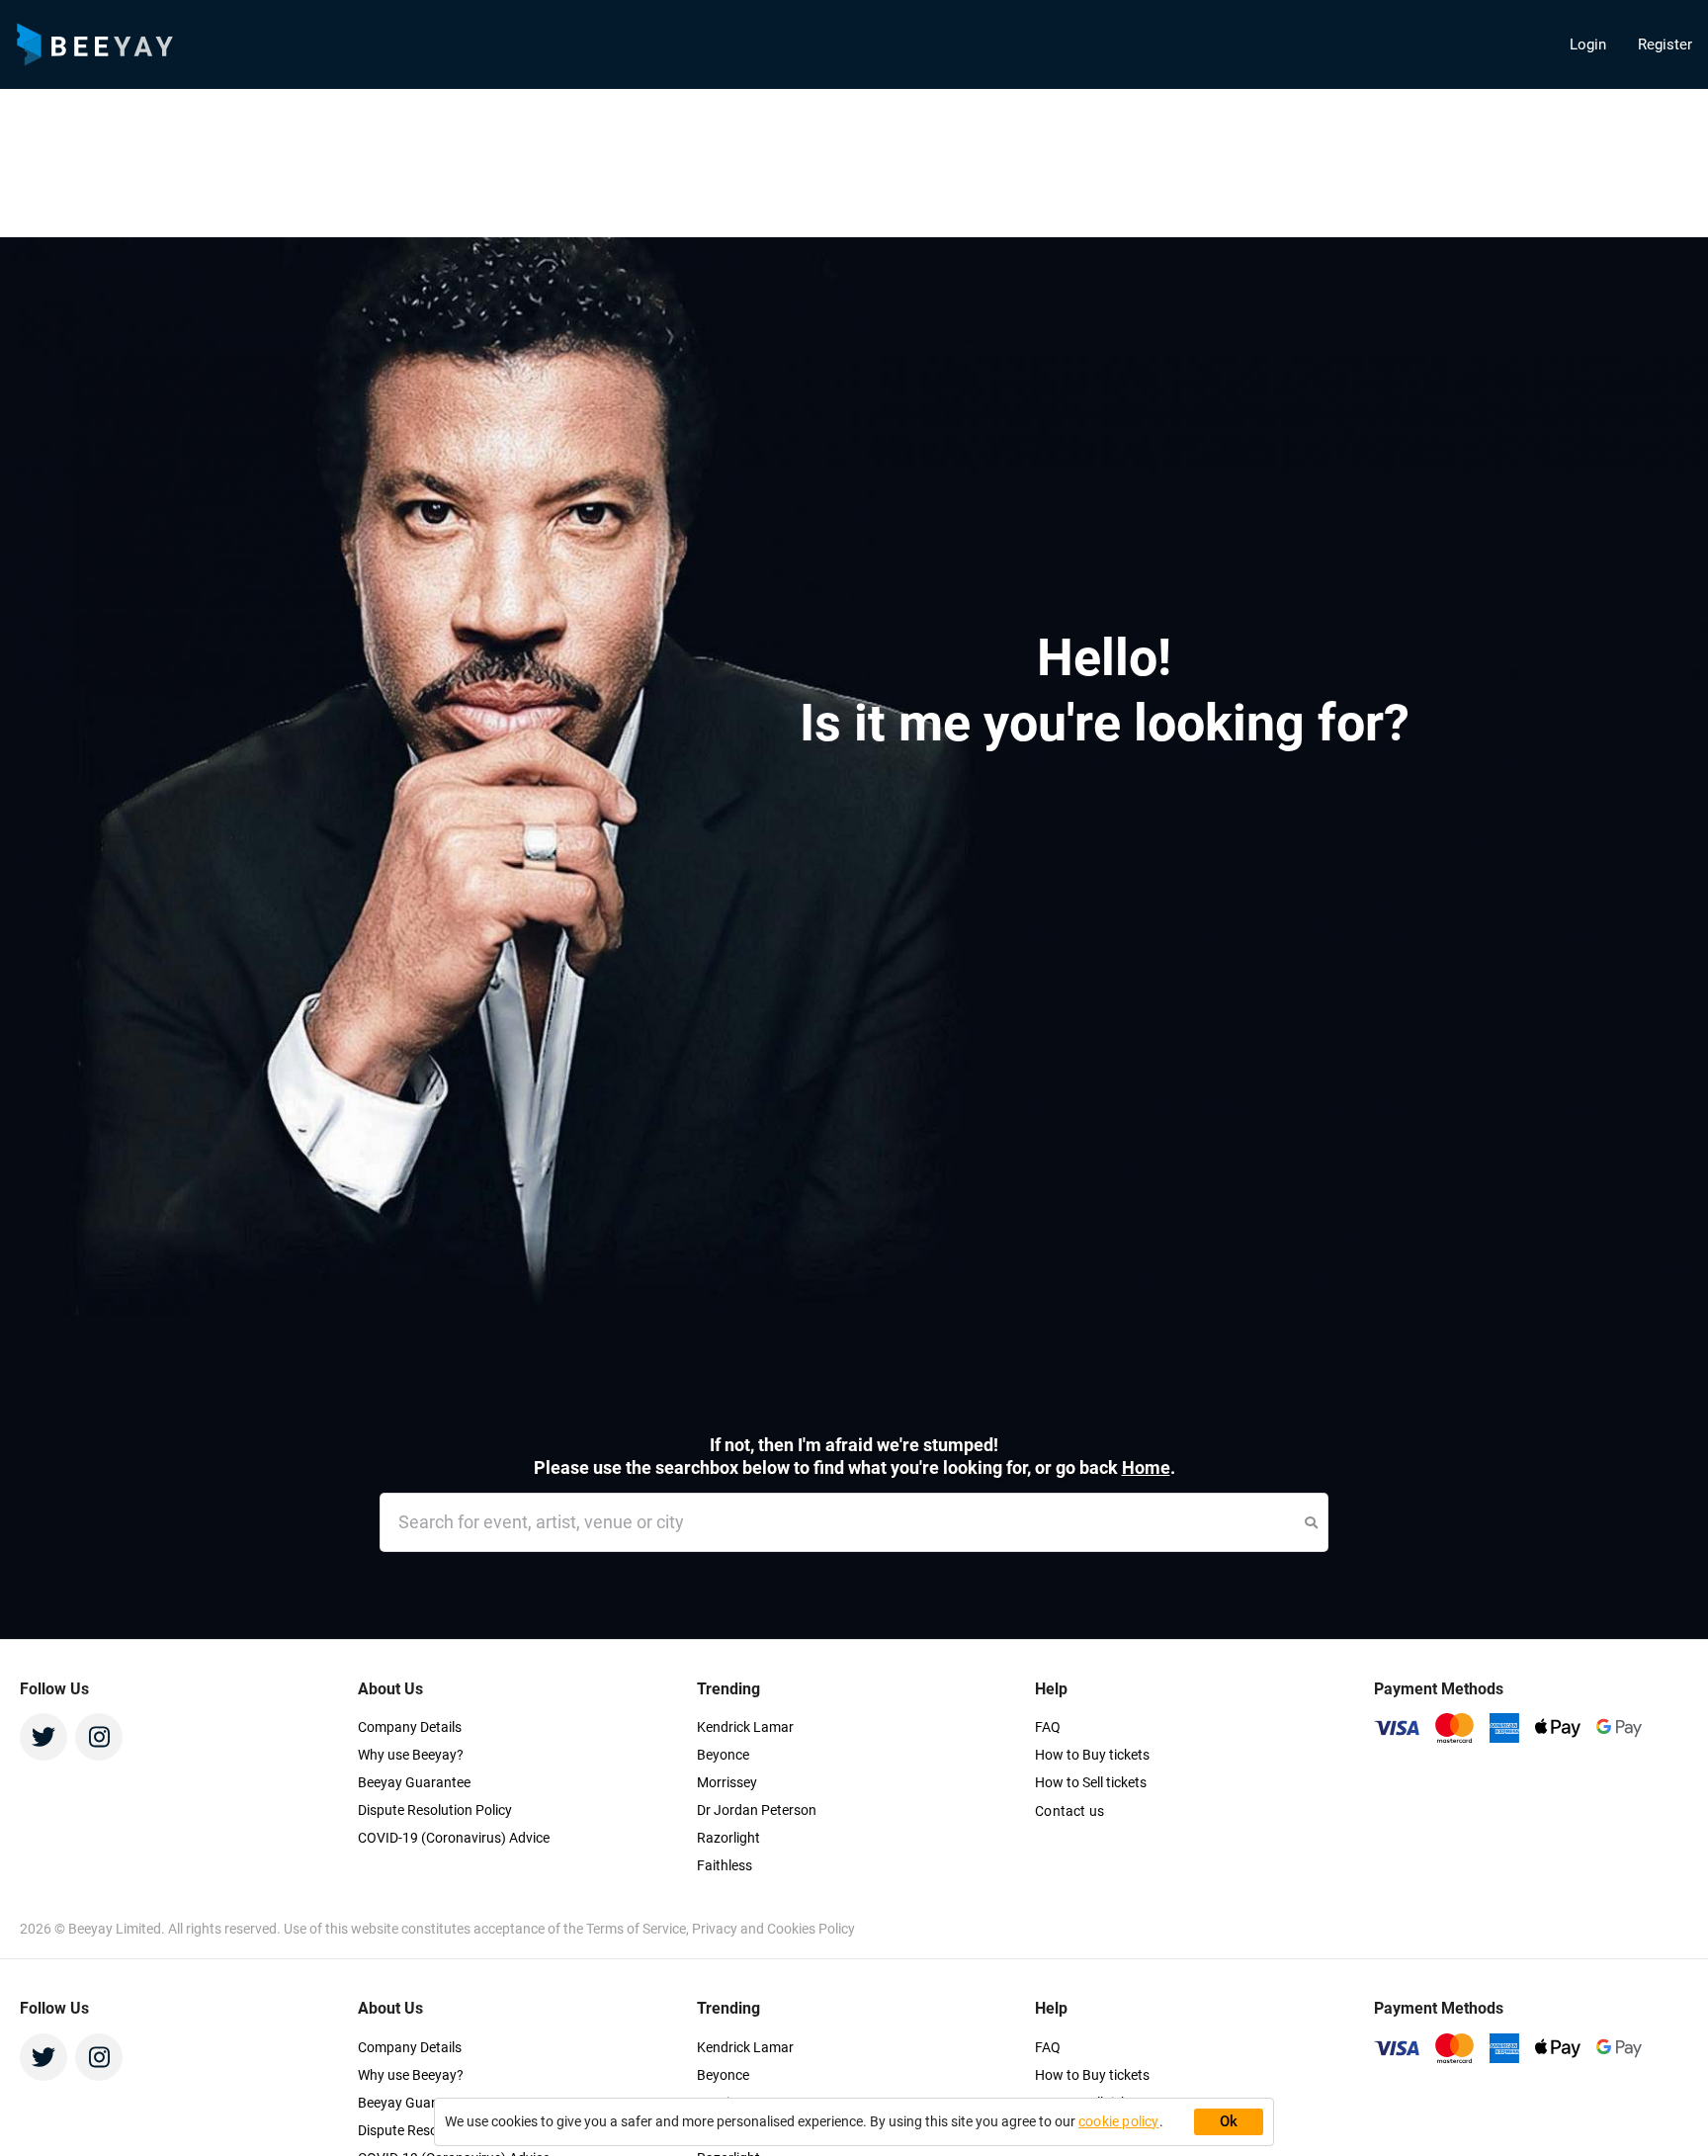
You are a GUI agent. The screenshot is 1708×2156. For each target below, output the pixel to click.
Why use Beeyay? (411, 1755)
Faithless (725, 1865)
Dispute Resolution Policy (435, 1810)
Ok (1229, 2121)
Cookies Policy (811, 1929)
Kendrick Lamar (745, 1727)
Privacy (716, 1929)
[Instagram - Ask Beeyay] (99, 1737)
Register (1665, 44)
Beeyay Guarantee (414, 1782)
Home (1146, 1467)
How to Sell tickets (1091, 1782)
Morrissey (727, 1782)
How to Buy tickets (1092, 1755)
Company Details (410, 1727)
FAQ (1048, 1727)
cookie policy (1119, 2121)
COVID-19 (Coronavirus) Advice (454, 1838)
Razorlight (728, 1838)
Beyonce (723, 1755)
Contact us (1069, 1811)
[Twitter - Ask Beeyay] (43, 1737)
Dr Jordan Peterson (757, 1810)
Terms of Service (636, 1929)
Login (1588, 44)
